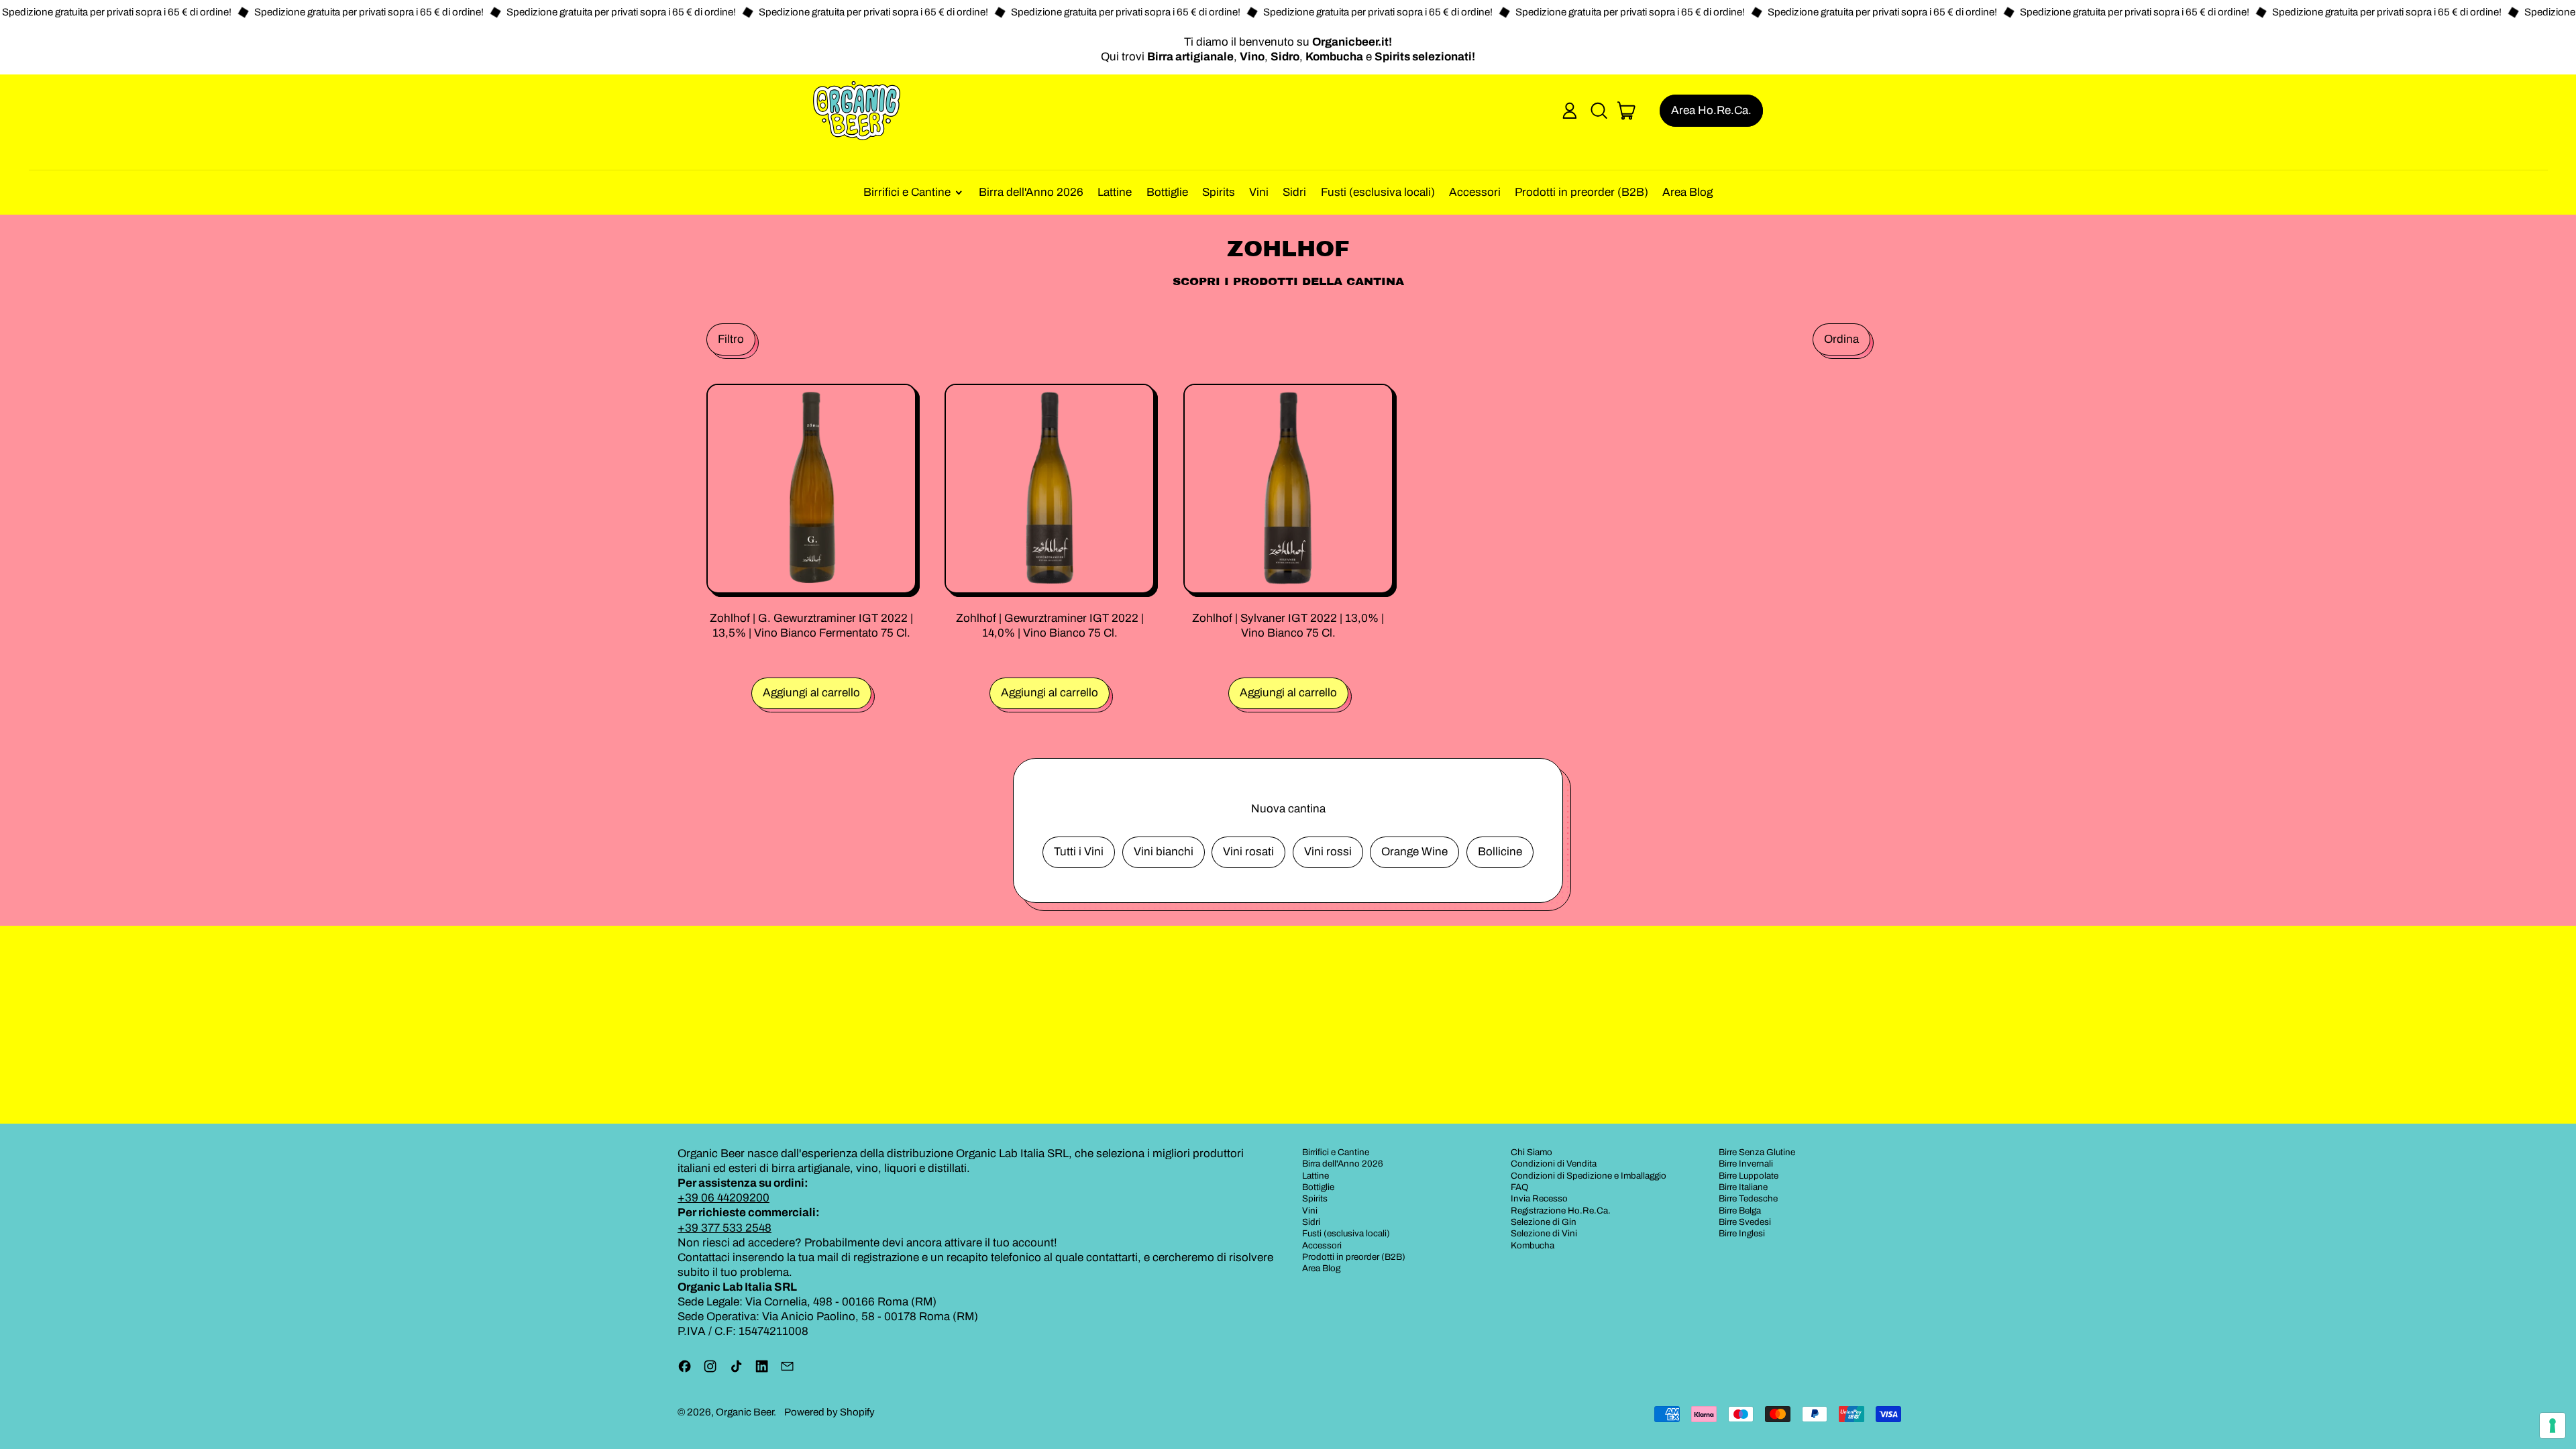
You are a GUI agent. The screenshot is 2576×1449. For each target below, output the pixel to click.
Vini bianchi (1164, 852)
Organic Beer (745, 1412)
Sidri (1294, 192)
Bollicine (1500, 852)
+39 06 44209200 (723, 1198)
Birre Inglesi (1742, 1233)
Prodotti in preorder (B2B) (1581, 192)
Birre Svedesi (1745, 1222)
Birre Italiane (1743, 1187)
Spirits (1219, 192)
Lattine (1115, 192)
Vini (1259, 192)
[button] (1599, 111)
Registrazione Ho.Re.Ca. (1561, 1211)
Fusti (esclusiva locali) (1378, 192)
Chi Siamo (1532, 1152)
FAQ (1520, 1187)
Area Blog (1687, 192)
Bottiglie (1167, 192)
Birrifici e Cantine (1336, 1152)
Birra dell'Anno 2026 (1031, 192)
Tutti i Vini (1079, 852)
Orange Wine (1414, 852)
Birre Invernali (1746, 1164)
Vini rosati (1248, 852)
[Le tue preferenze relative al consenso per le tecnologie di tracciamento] (2553, 1426)
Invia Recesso (1539, 1198)
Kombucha (1533, 1245)
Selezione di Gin (1544, 1222)
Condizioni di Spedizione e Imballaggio (1589, 1176)
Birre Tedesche (1748, 1198)
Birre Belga (1740, 1211)
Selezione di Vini (1544, 1233)
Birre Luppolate (1749, 1176)
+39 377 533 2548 (724, 1228)
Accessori (1475, 192)
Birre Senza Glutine (1757, 1152)
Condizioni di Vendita (1554, 1164)
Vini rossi (1328, 852)
